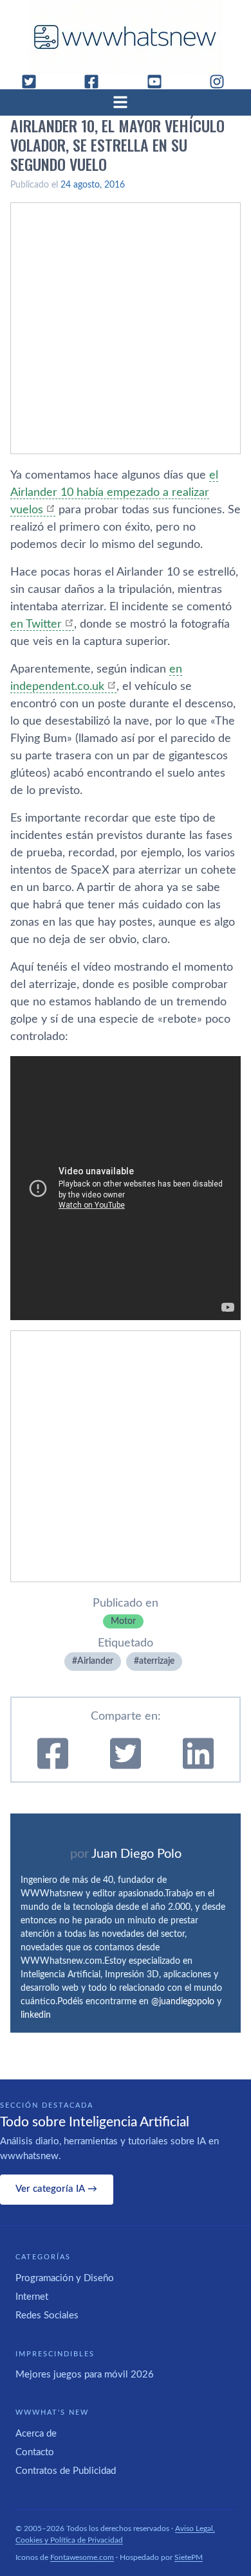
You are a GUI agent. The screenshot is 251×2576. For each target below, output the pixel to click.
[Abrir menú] (126, 102)
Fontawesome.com (82, 2557)
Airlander (95, 1661)
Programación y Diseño (65, 2278)
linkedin (36, 2015)
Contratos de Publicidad (66, 2471)
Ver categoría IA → (56, 2189)
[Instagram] (222, 82)
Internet (32, 2297)
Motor (123, 1621)
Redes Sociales (47, 2316)
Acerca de (36, 2434)
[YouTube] (160, 82)
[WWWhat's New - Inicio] (126, 37)
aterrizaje (157, 1661)
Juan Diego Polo (136, 1854)
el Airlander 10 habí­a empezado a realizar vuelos (114, 493)
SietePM (189, 2557)
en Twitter (36, 624)
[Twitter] (34, 82)
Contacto (35, 2452)
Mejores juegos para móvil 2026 (85, 2375)
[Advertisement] (126, 328)
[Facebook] (97, 82)
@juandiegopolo (183, 2002)
